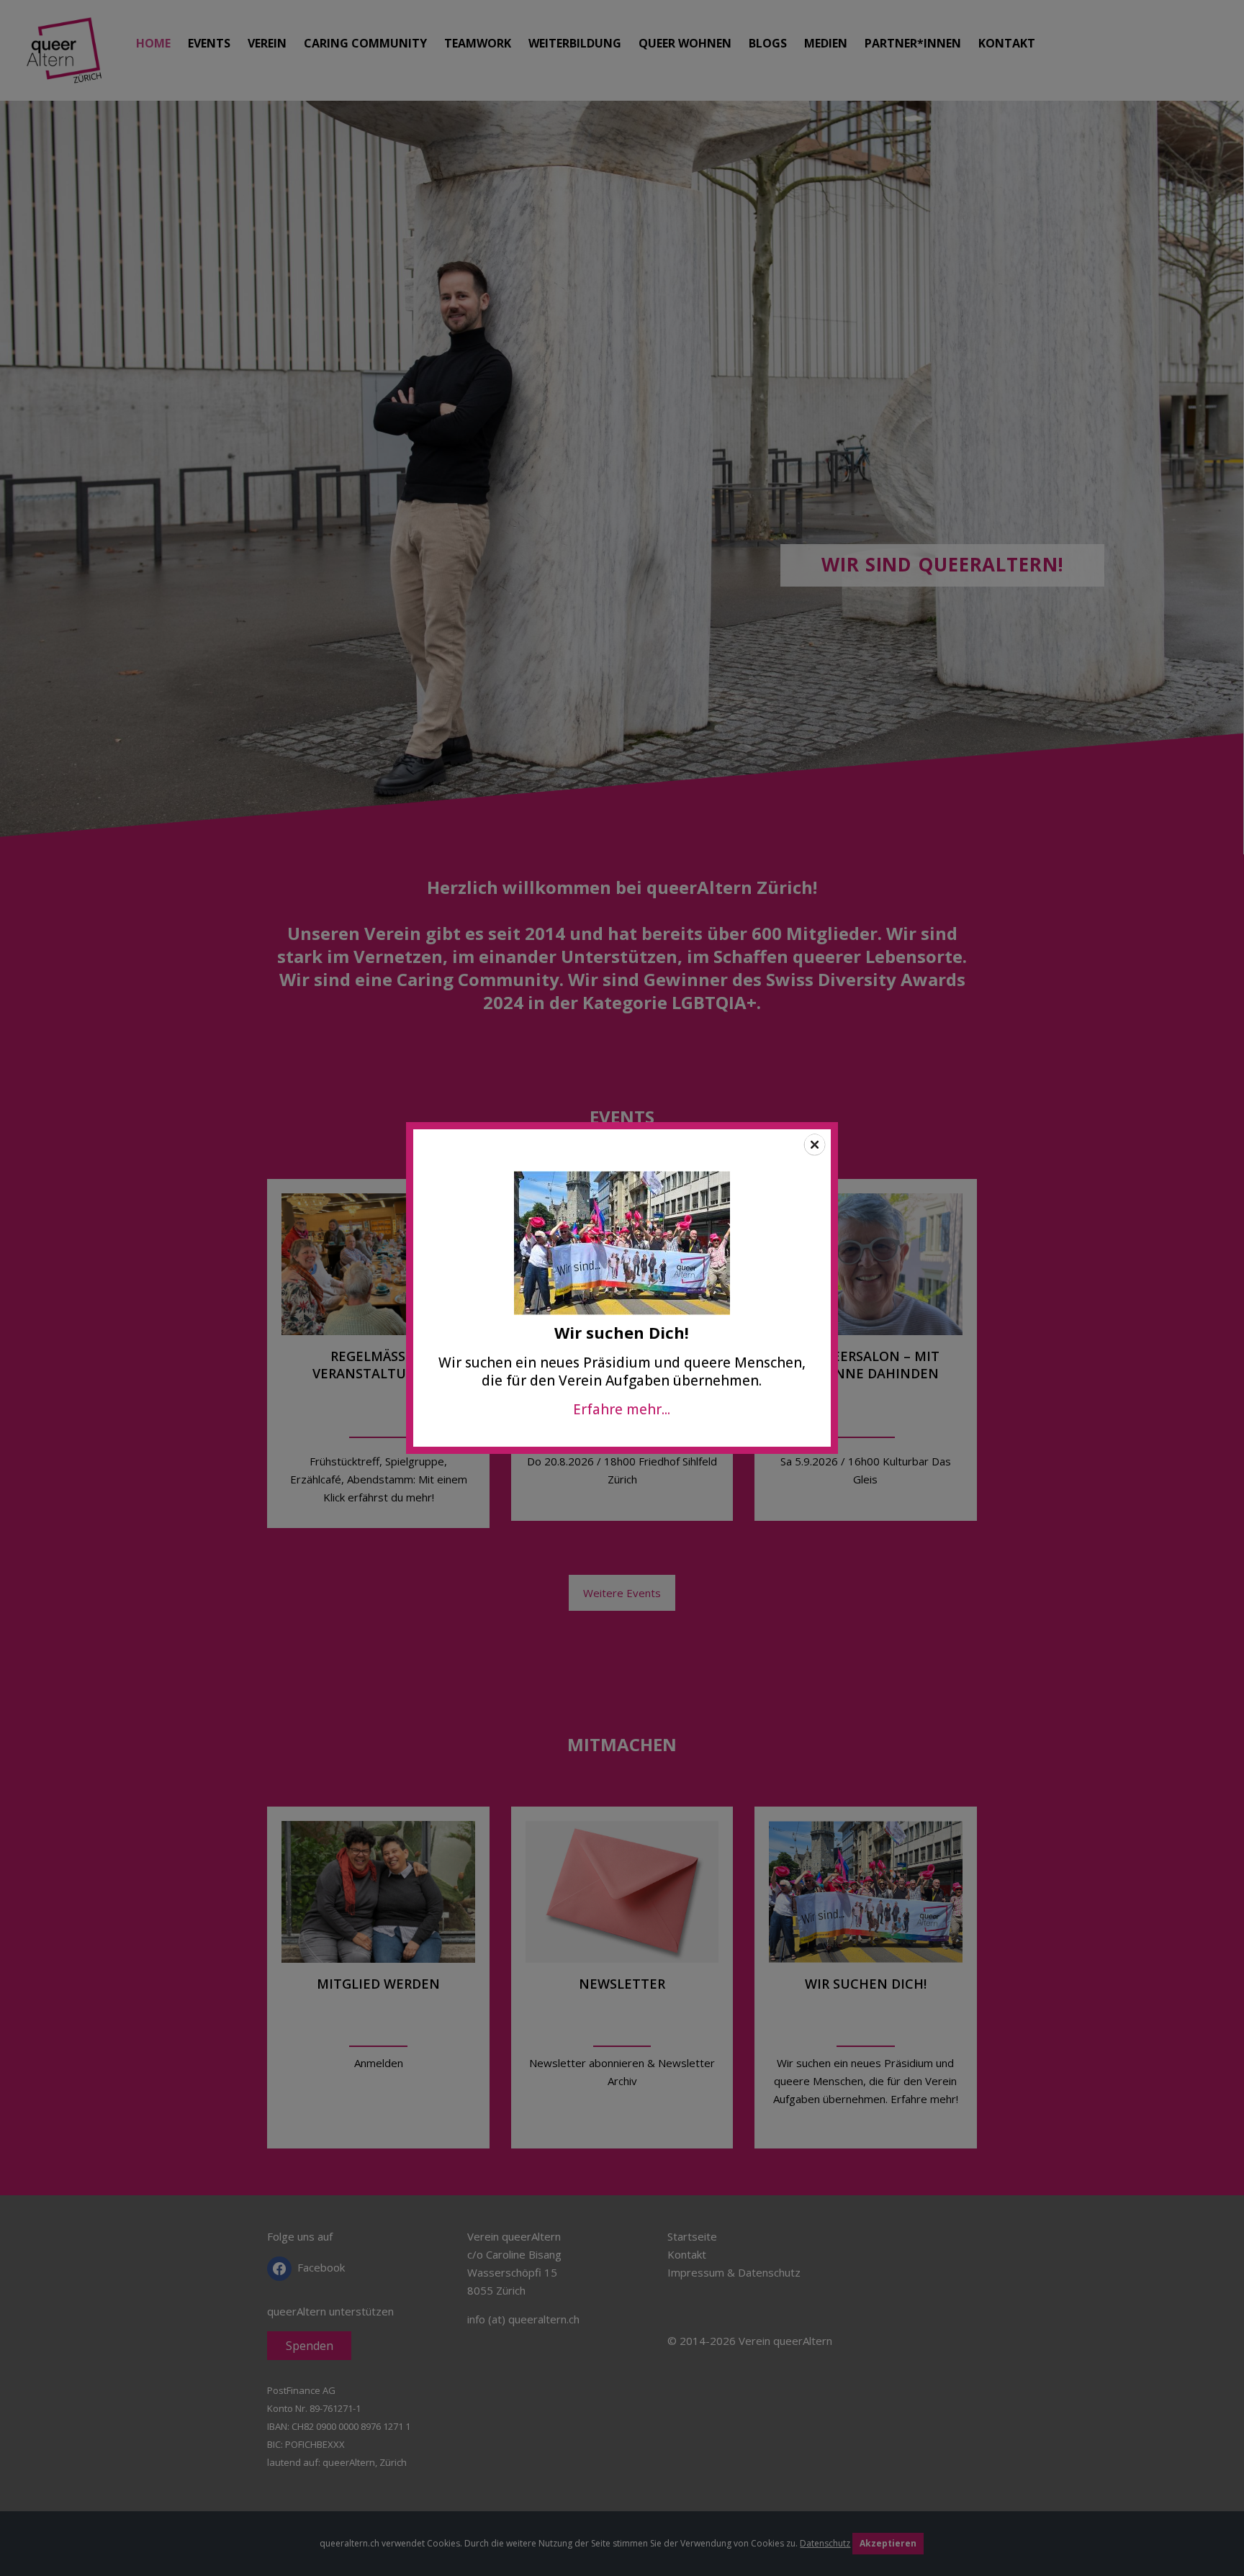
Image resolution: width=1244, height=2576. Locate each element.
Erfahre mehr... (622, 1409)
